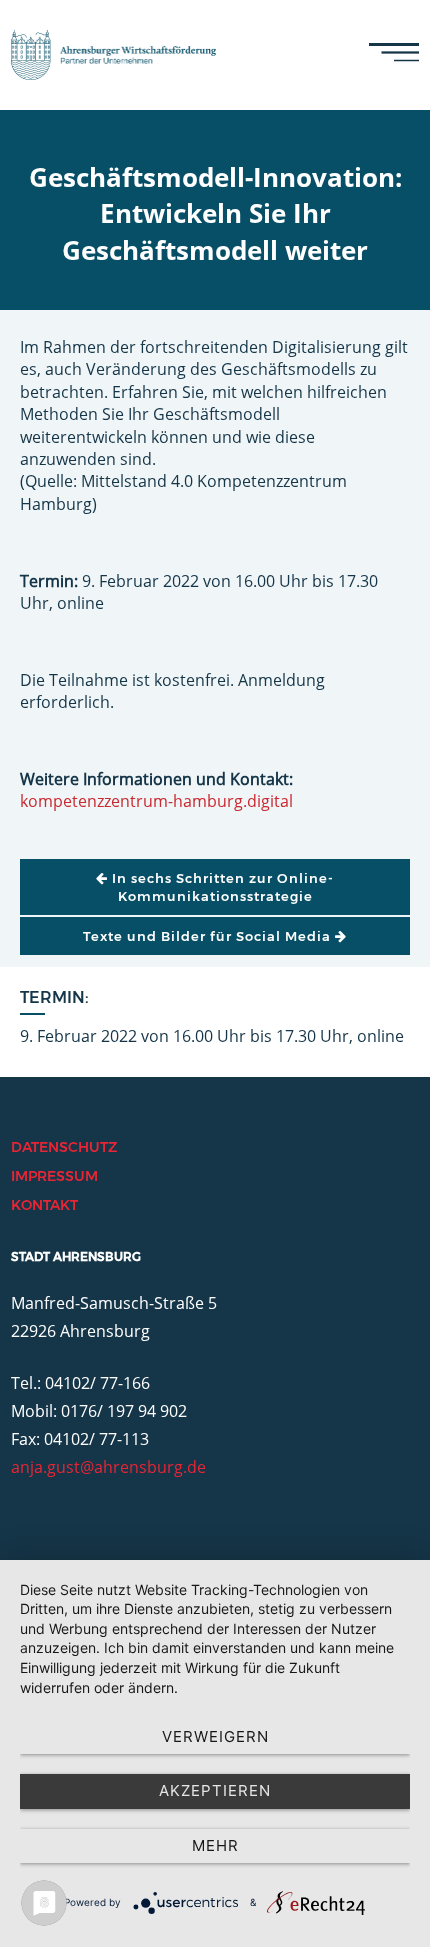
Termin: (54, 997)
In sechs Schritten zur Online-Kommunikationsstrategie (221, 887)
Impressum (54, 1176)
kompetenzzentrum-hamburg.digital (156, 801)
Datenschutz (64, 1147)
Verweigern (215, 1736)
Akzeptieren (215, 1790)
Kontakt (44, 1205)
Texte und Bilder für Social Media (209, 936)
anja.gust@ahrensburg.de (108, 1467)
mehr (215, 1845)
